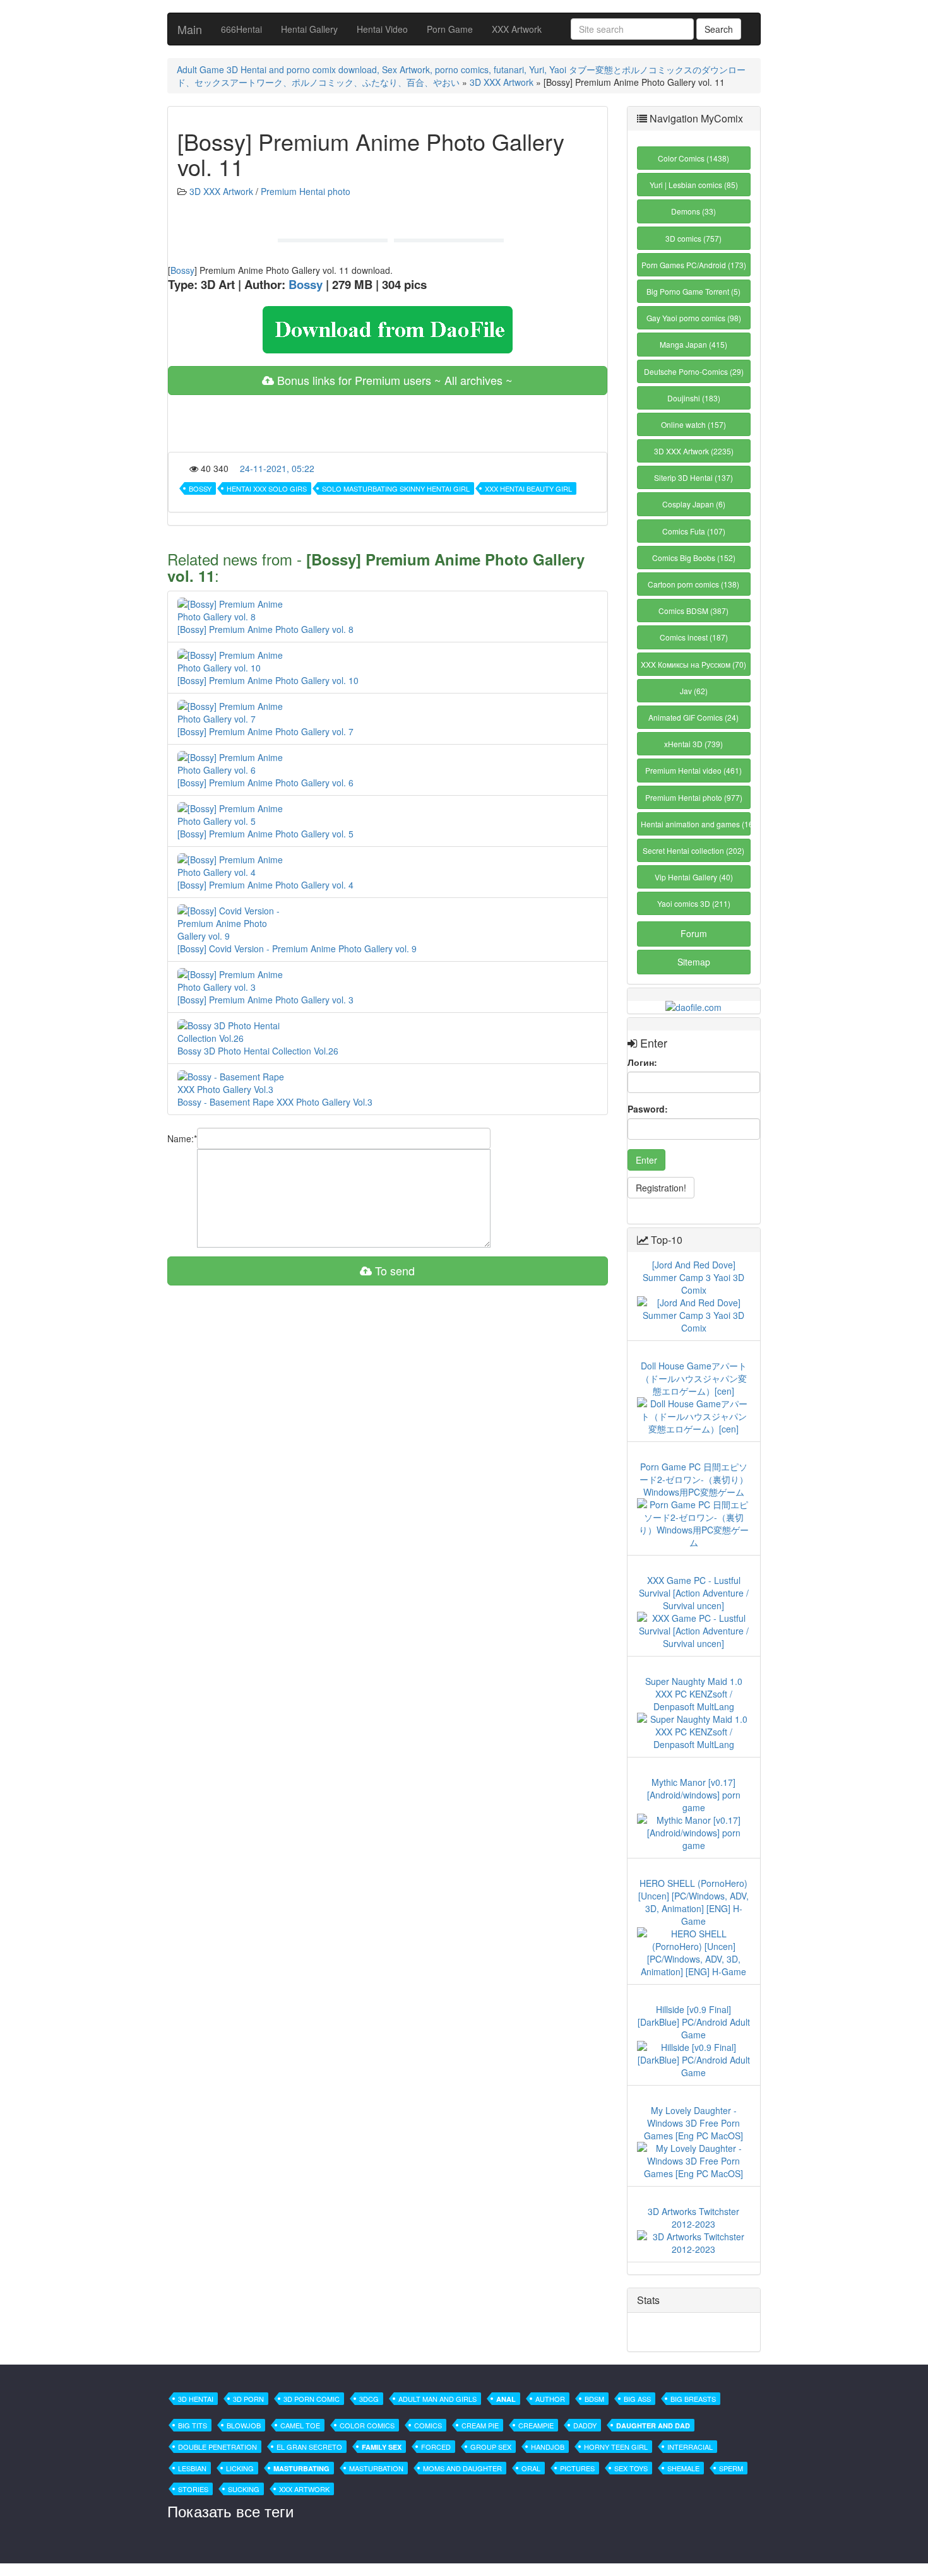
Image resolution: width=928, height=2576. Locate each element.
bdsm (594, 2399)
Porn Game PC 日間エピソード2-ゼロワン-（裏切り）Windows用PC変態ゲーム (694, 1479)
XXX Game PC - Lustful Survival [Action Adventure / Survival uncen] (694, 1593)
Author (550, 2399)
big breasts (693, 2399)
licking (240, 2468)
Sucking (244, 2489)
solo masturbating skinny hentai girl (396, 488)
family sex (382, 2447)
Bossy (182, 270)
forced (436, 2447)
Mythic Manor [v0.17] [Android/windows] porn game (694, 1795)
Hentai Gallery (309, 29)
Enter (646, 1160)
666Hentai (241, 29)
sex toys (631, 2468)
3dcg (369, 2399)
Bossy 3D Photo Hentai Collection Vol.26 (258, 1051)
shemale (683, 2468)
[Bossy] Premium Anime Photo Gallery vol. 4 (265, 885)
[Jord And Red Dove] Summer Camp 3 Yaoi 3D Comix (693, 1277)
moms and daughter (462, 2468)
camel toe (300, 2425)
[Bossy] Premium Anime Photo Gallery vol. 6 (265, 783)
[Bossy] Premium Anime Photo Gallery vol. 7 (265, 731)
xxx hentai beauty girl (528, 488)
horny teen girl (616, 2447)
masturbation (376, 2468)
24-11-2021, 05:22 (277, 468)
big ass (637, 2399)
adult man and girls (437, 2399)
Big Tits (193, 2425)
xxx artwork (304, 2489)
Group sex (491, 2447)
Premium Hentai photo (306, 191)
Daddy (585, 2425)
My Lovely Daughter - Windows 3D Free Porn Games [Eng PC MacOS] (693, 2123)
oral (531, 2468)
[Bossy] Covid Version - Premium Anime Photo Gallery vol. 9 (297, 948)
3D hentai (196, 2399)
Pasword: (648, 1109)
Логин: (642, 1062)
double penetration (217, 2447)
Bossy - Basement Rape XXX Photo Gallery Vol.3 (275, 1102)
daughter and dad (653, 2425)
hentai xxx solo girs (267, 488)
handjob (548, 2447)
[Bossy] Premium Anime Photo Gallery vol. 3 (265, 1000)
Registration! (661, 1188)
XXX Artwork (517, 29)
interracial (690, 2447)
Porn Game (450, 29)
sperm (731, 2468)
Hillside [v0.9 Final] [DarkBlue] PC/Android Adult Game (694, 2022)
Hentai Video (382, 29)
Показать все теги (230, 2511)
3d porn (248, 2399)
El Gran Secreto (309, 2447)
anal (506, 2399)
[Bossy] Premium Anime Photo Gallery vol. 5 (265, 834)
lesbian (192, 2468)
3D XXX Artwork (502, 82)
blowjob (244, 2425)
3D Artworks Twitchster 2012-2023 (693, 2218)
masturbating (301, 2468)
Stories (193, 2489)
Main (190, 29)
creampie (536, 2425)
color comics (367, 2425)
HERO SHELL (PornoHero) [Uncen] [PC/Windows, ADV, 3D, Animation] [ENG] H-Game (693, 1902)
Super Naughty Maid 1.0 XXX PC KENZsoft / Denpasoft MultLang (694, 1694)
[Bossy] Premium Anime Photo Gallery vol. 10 (268, 680)
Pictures (577, 2468)
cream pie (480, 2425)
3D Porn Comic (312, 2399)
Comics (428, 2425)
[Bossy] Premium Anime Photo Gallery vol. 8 (265, 629)
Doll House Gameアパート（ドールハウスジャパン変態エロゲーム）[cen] (694, 1378)
